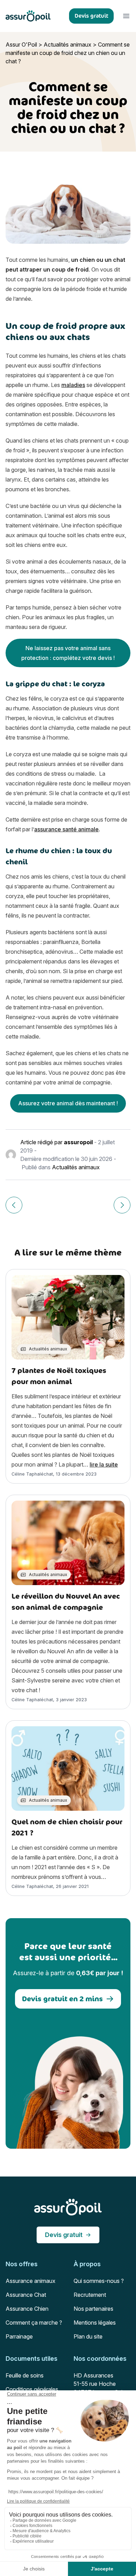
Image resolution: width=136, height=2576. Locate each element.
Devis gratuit (64, 2235)
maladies (73, 385)
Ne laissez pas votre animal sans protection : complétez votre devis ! (68, 653)
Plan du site (88, 2336)
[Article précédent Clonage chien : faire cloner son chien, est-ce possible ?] (14, 1205)
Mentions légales (95, 2323)
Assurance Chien (27, 2309)
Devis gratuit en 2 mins (62, 1999)
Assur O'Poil (21, 45)
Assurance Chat (26, 2295)
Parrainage (19, 2336)
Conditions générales (32, 2389)
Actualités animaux (67, 45)
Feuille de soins (25, 2375)
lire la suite (104, 1464)
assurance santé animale (66, 829)
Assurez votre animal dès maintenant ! (68, 1103)
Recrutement (90, 2295)
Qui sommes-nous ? (99, 2281)
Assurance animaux (31, 2281)
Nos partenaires (93, 2309)
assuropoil (78, 1142)
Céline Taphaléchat (32, 1474)
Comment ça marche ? (34, 2323)
